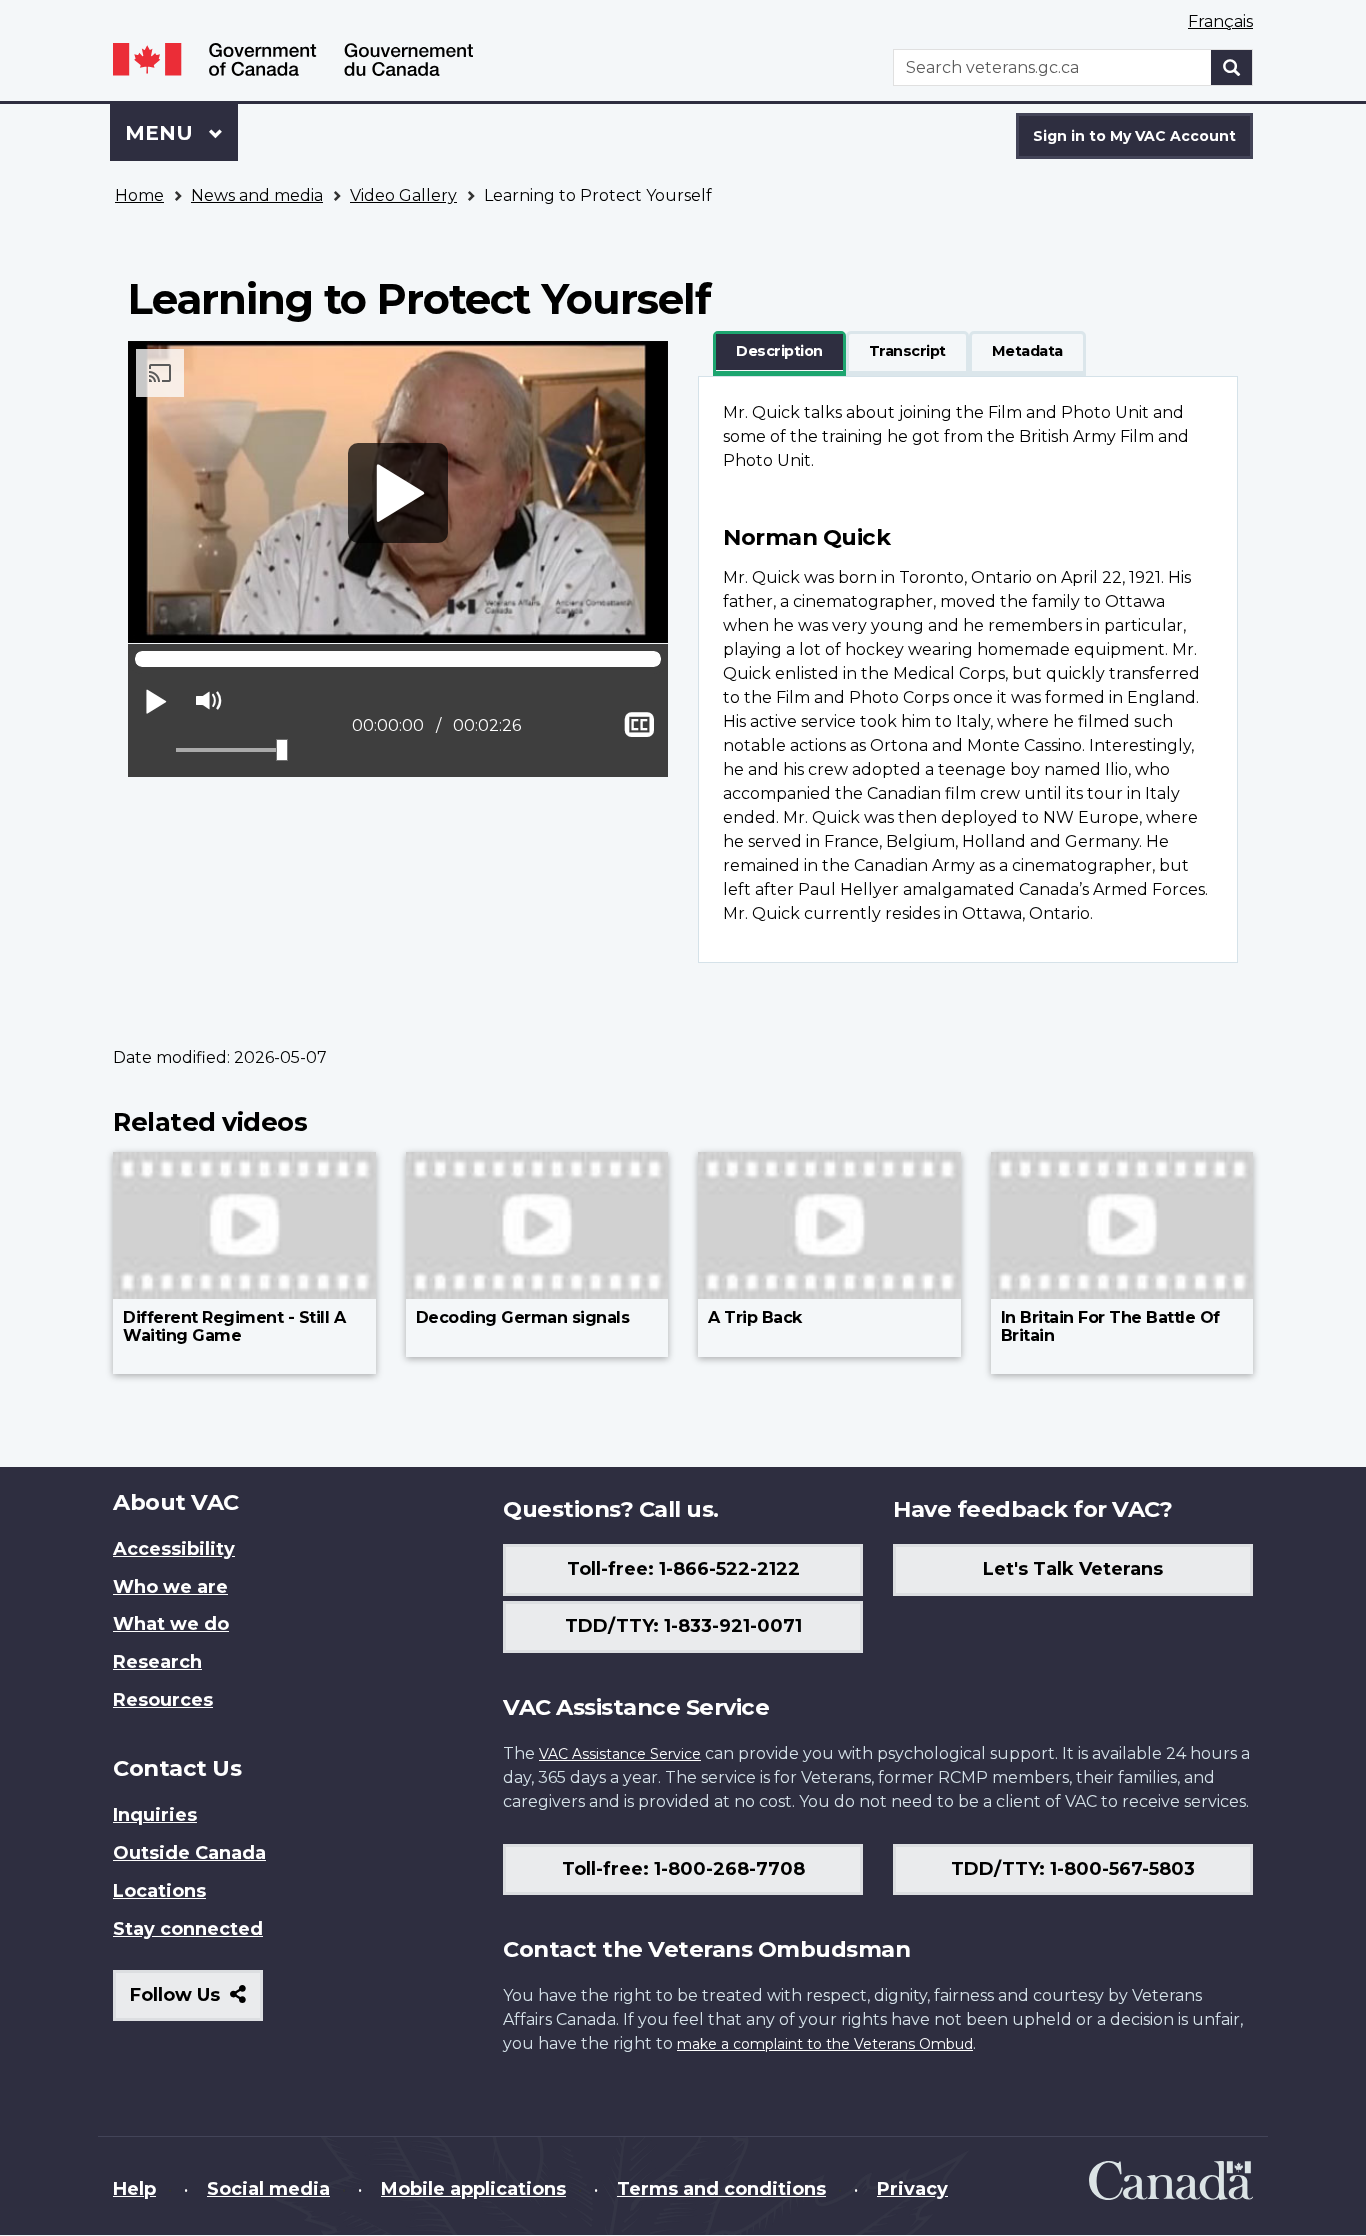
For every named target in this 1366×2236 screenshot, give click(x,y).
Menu (162, 133)
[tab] (779, 352)
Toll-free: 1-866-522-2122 (683, 1569)
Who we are (170, 1587)
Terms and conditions (721, 2189)
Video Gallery (403, 195)
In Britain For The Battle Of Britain (1110, 1326)
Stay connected (188, 1929)
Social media (268, 2189)
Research (157, 1662)
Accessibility (174, 1549)
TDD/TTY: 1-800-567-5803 (1073, 1869)
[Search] (1232, 67)
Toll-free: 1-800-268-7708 (683, 1869)
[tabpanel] (968, 669)
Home (139, 195)
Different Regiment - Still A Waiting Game (234, 1326)
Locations (159, 1891)
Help (134, 2189)
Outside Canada (189, 1853)
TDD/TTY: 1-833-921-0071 (683, 1626)
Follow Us (196, 2002)
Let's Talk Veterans (1073, 1569)
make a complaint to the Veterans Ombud (825, 2044)
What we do (171, 1624)
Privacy (912, 2189)
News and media (257, 195)
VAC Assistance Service (620, 1754)
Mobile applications (473, 2189)
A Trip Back (755, 1317)
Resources (163, 1700)
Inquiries (155, 1815)
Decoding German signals (523, 1317)
